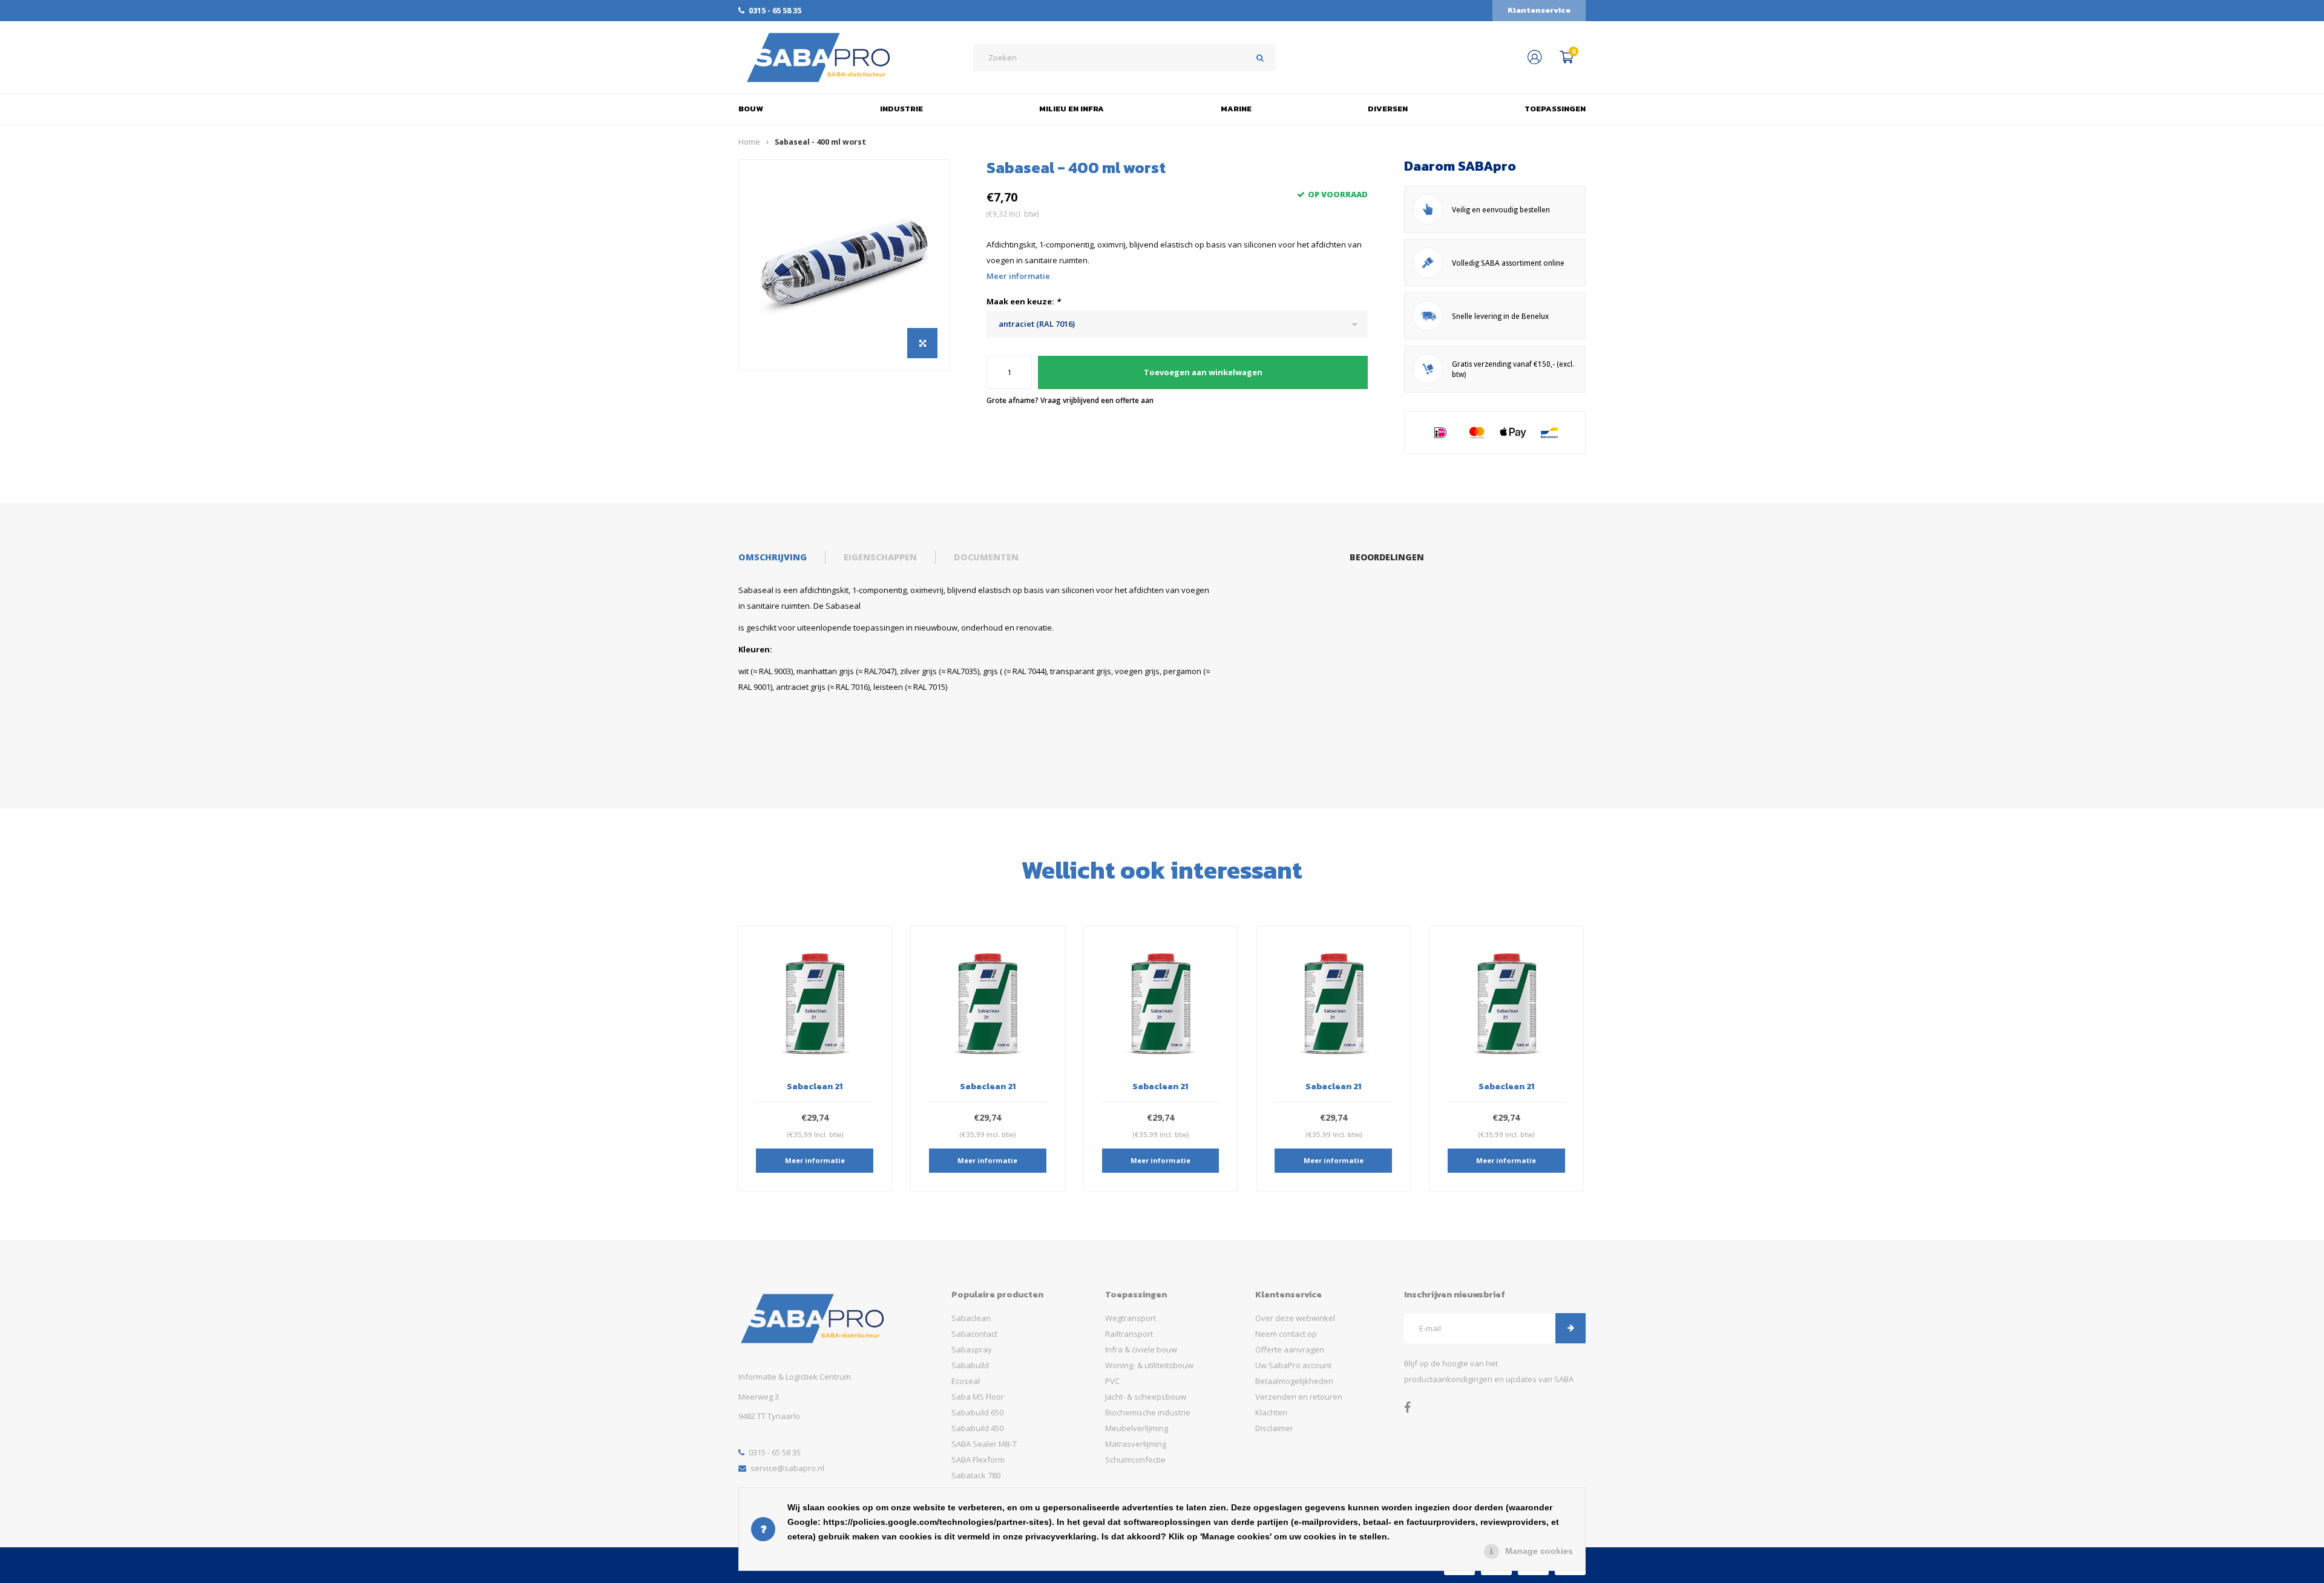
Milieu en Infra (1072, 109)
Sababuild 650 (977, 1412)
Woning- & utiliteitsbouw (1149, 1365)
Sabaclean (971, 1318)
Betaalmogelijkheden (1294, 1381)
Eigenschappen (880, 557)
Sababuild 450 (977, 1428)
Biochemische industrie (1148, 1412)
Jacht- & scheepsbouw (1146, 1397)
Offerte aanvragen (1290, 1349)
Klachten (1271, 1412)
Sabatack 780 (976, 1475)
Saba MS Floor (978, 1397)
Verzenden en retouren (1299, 1397)
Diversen (1388, 109)
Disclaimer (1274, 1428)
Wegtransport (1131, 1318)
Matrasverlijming (1136, 1444)
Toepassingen (1555, 109)
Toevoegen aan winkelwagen (1203, 372)
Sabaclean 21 (815, 1086)
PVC (1112, 1381)
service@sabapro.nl (787, 1468)
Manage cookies (1539, 1551)
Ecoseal (966, 1381)
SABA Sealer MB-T (984, 1444)
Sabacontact (974, 1334)
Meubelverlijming (1137, 1428)
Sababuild (970, 1365)
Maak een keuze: (1023, 301)
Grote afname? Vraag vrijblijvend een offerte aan (1070, 400)
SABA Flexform (978, 1460)
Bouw (751, 109)
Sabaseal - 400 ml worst (820, 142)
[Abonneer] (1571, 1328)
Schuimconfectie (1135, 1460)
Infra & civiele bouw (1141, 1349)
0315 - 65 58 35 (775, 10)
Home (749, 142)
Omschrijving (773, 557)
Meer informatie (1018, 276)
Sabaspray (972, 1349)
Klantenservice (1539, 10)
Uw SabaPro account (1293, 1365)
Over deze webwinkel (1295, 1318)
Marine (1236, 109)
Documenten (986, 557)
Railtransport (1129, 1334)
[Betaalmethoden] (1440, 433)
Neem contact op (1286, 1334)
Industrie (901, 109)
